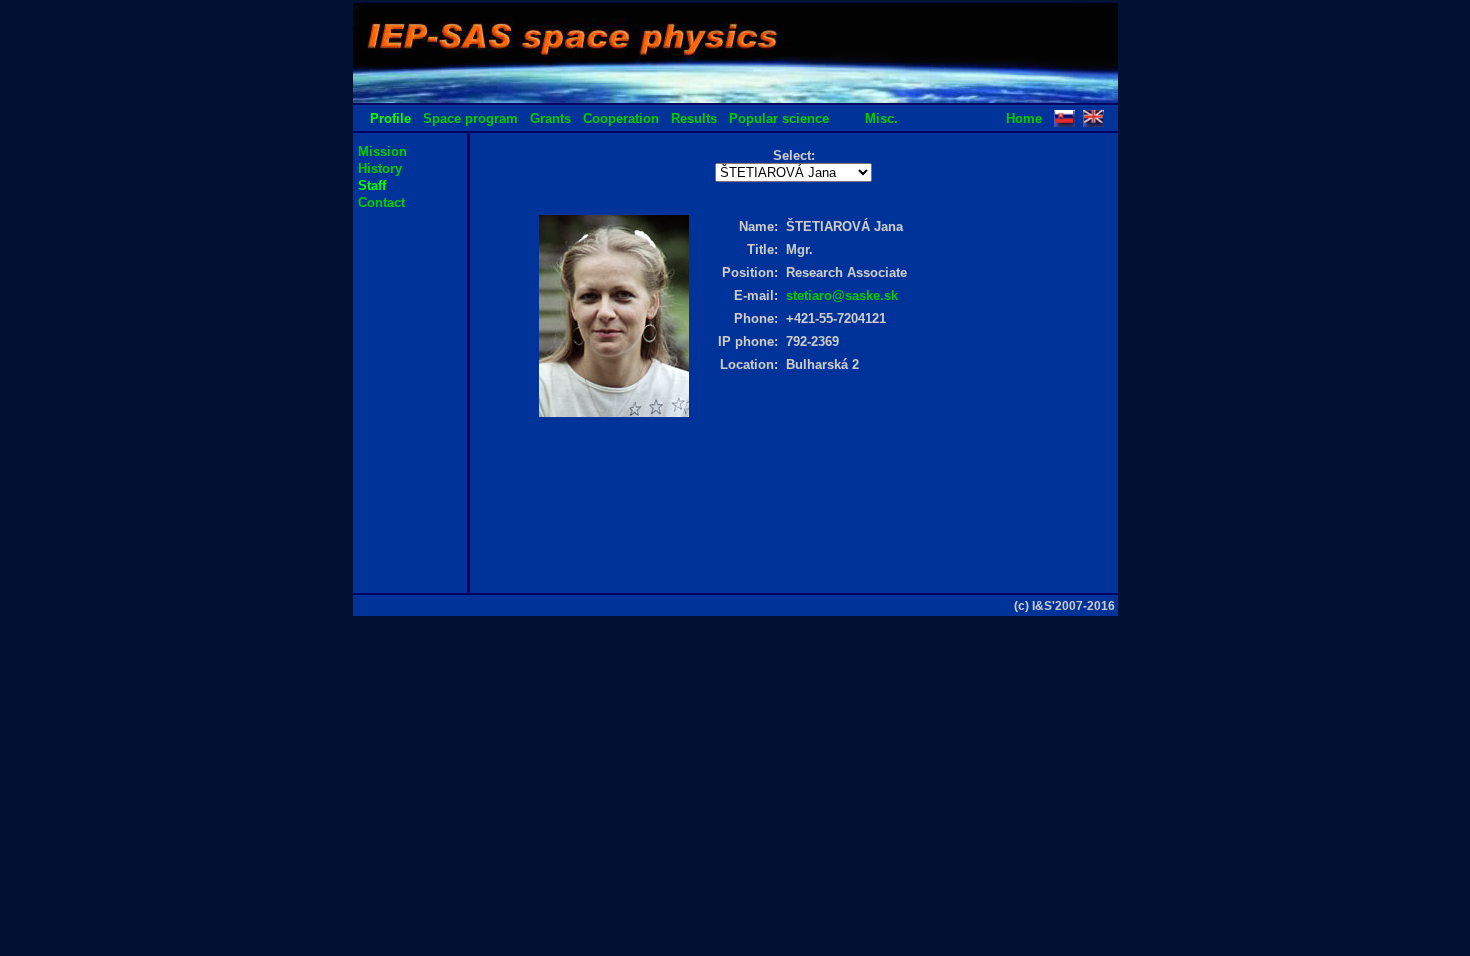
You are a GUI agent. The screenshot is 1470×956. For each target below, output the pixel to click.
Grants (550, 118)
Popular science (779, 118)
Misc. (881, 118)
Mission (382, 151)
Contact (381, 202)
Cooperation (621, 118)
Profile (390, 118)
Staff (372, 185)
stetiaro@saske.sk (842, 295)
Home (1024, 118)
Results (694, 118)
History (380, 168)
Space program (470, 118)
